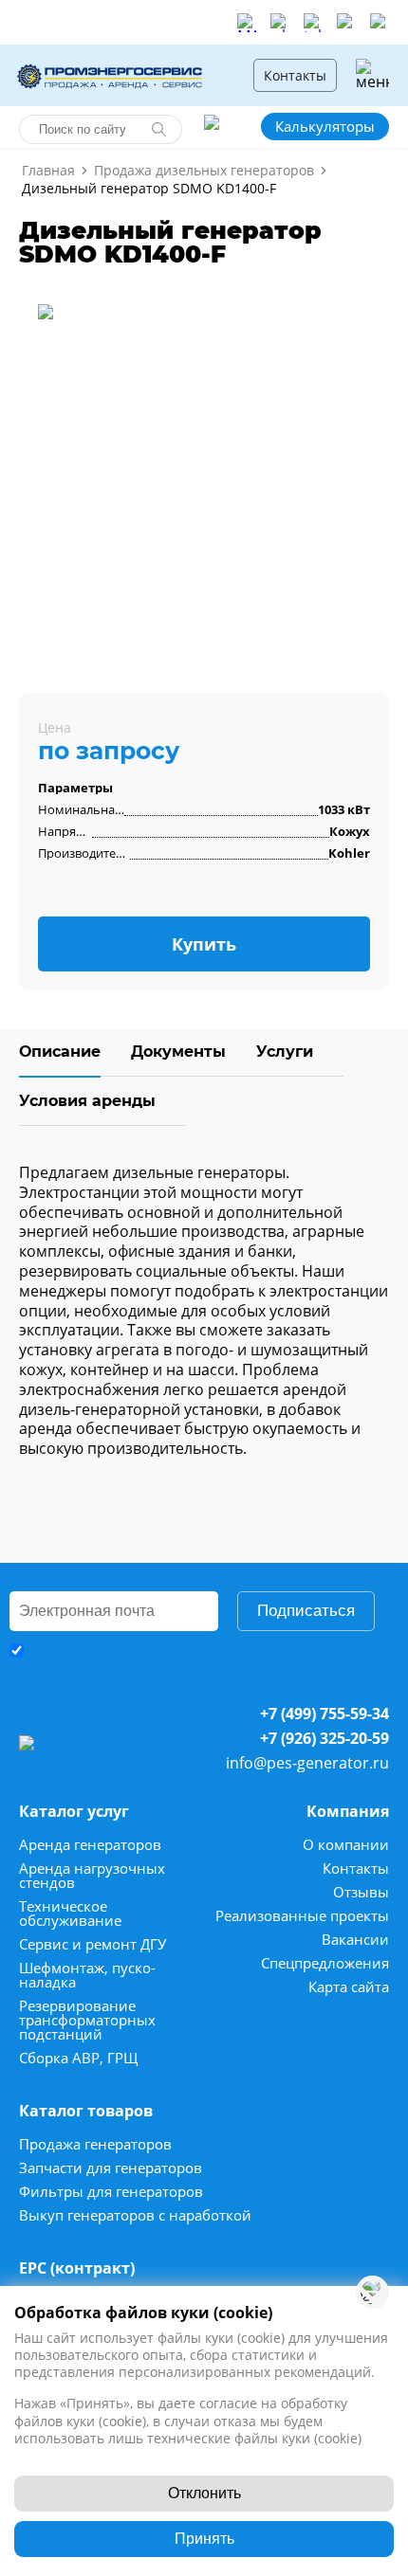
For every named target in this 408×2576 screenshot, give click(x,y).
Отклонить (204, 2493)
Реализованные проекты (302, 1916)
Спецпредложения (325, 1963)
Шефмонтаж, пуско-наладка (87, 1975)
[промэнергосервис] (114, 75)
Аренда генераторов (90, 1845)
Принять (204, 2539)
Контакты (295, 75)
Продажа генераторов (95, 2144)
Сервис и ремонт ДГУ (93, 1944)
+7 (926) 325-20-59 (325, 1738)
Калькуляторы (325, 126)
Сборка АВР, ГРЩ (79, 2058)
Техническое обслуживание (70, 1914)
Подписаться (306, 1611)
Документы (178, 1052)
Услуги (285, 1052)
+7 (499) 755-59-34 (325, 1714)
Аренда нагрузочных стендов (92, 1876)
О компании (346, 1845)
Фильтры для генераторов (111, 2192)
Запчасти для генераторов (111, 2168)
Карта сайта (349, 1987)
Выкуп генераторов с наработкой (135, 2215)
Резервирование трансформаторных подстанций (87, 2020)
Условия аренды (87, 1101)
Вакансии (355, 1940)
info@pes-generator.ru (307, 1763)
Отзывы (361, 1892)
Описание (60, 1052)
